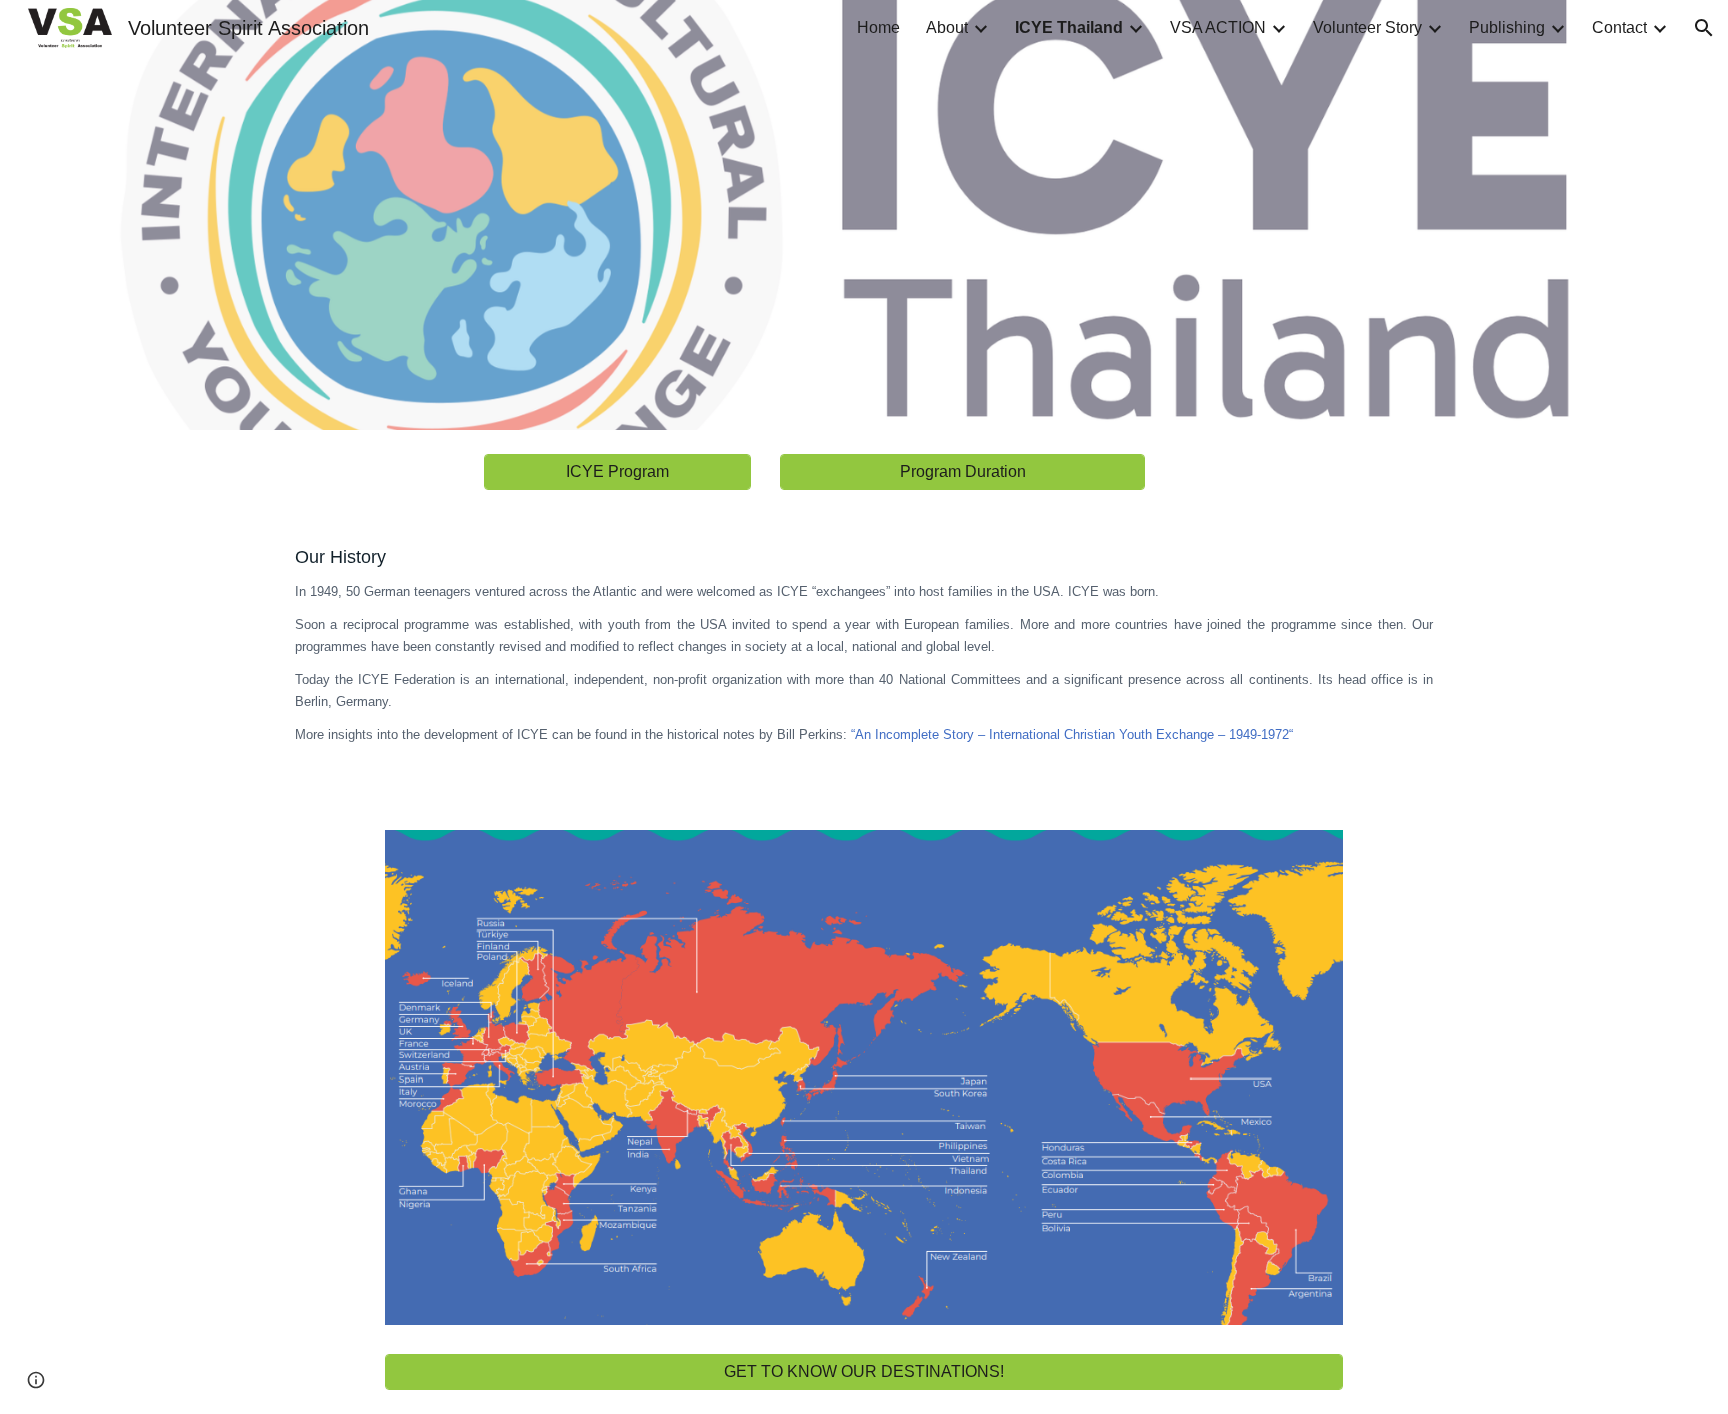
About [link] (947, 27)
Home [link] (878, 27)
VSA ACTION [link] (1218, 27)
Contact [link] (1619, 27)
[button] (1704, 28)
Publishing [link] (1507, 27)
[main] (864, 660)
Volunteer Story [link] (1367, 27)
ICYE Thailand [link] (1069, 27)
